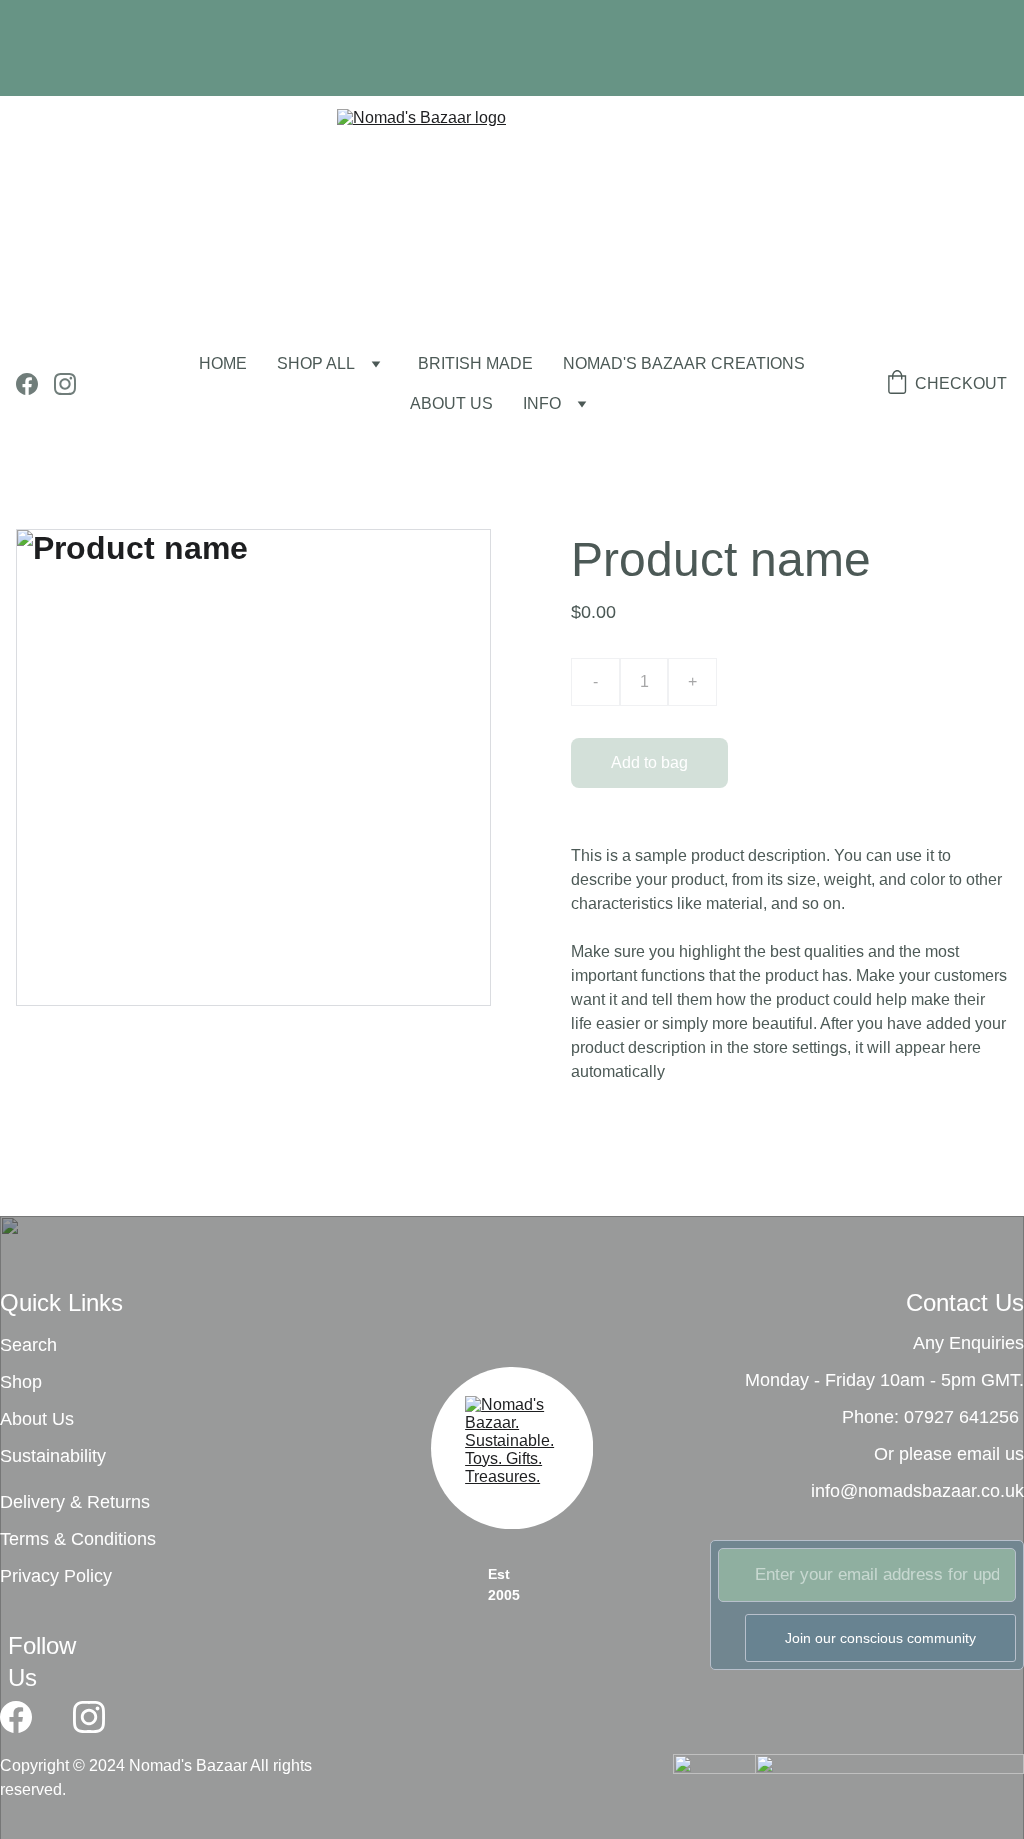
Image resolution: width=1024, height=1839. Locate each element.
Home (223, 363)
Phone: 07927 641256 (930, 1417)
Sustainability (53, 1456)
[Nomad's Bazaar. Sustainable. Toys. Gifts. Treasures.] (512, 1454)
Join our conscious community (880, 1638)
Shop (21, 1382)
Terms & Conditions (78, 1539)
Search (28, 1345)
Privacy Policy (56, 1576)
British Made (475, 363)
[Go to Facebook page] (35, 384)
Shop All (316, 363)
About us (451, 403)
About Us (37, 1419)
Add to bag (649, 762)
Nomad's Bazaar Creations (684, 363)
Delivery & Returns (75, 1502)
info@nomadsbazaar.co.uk (917, 1491)
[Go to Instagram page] (65, 384)
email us (990, 1454)
